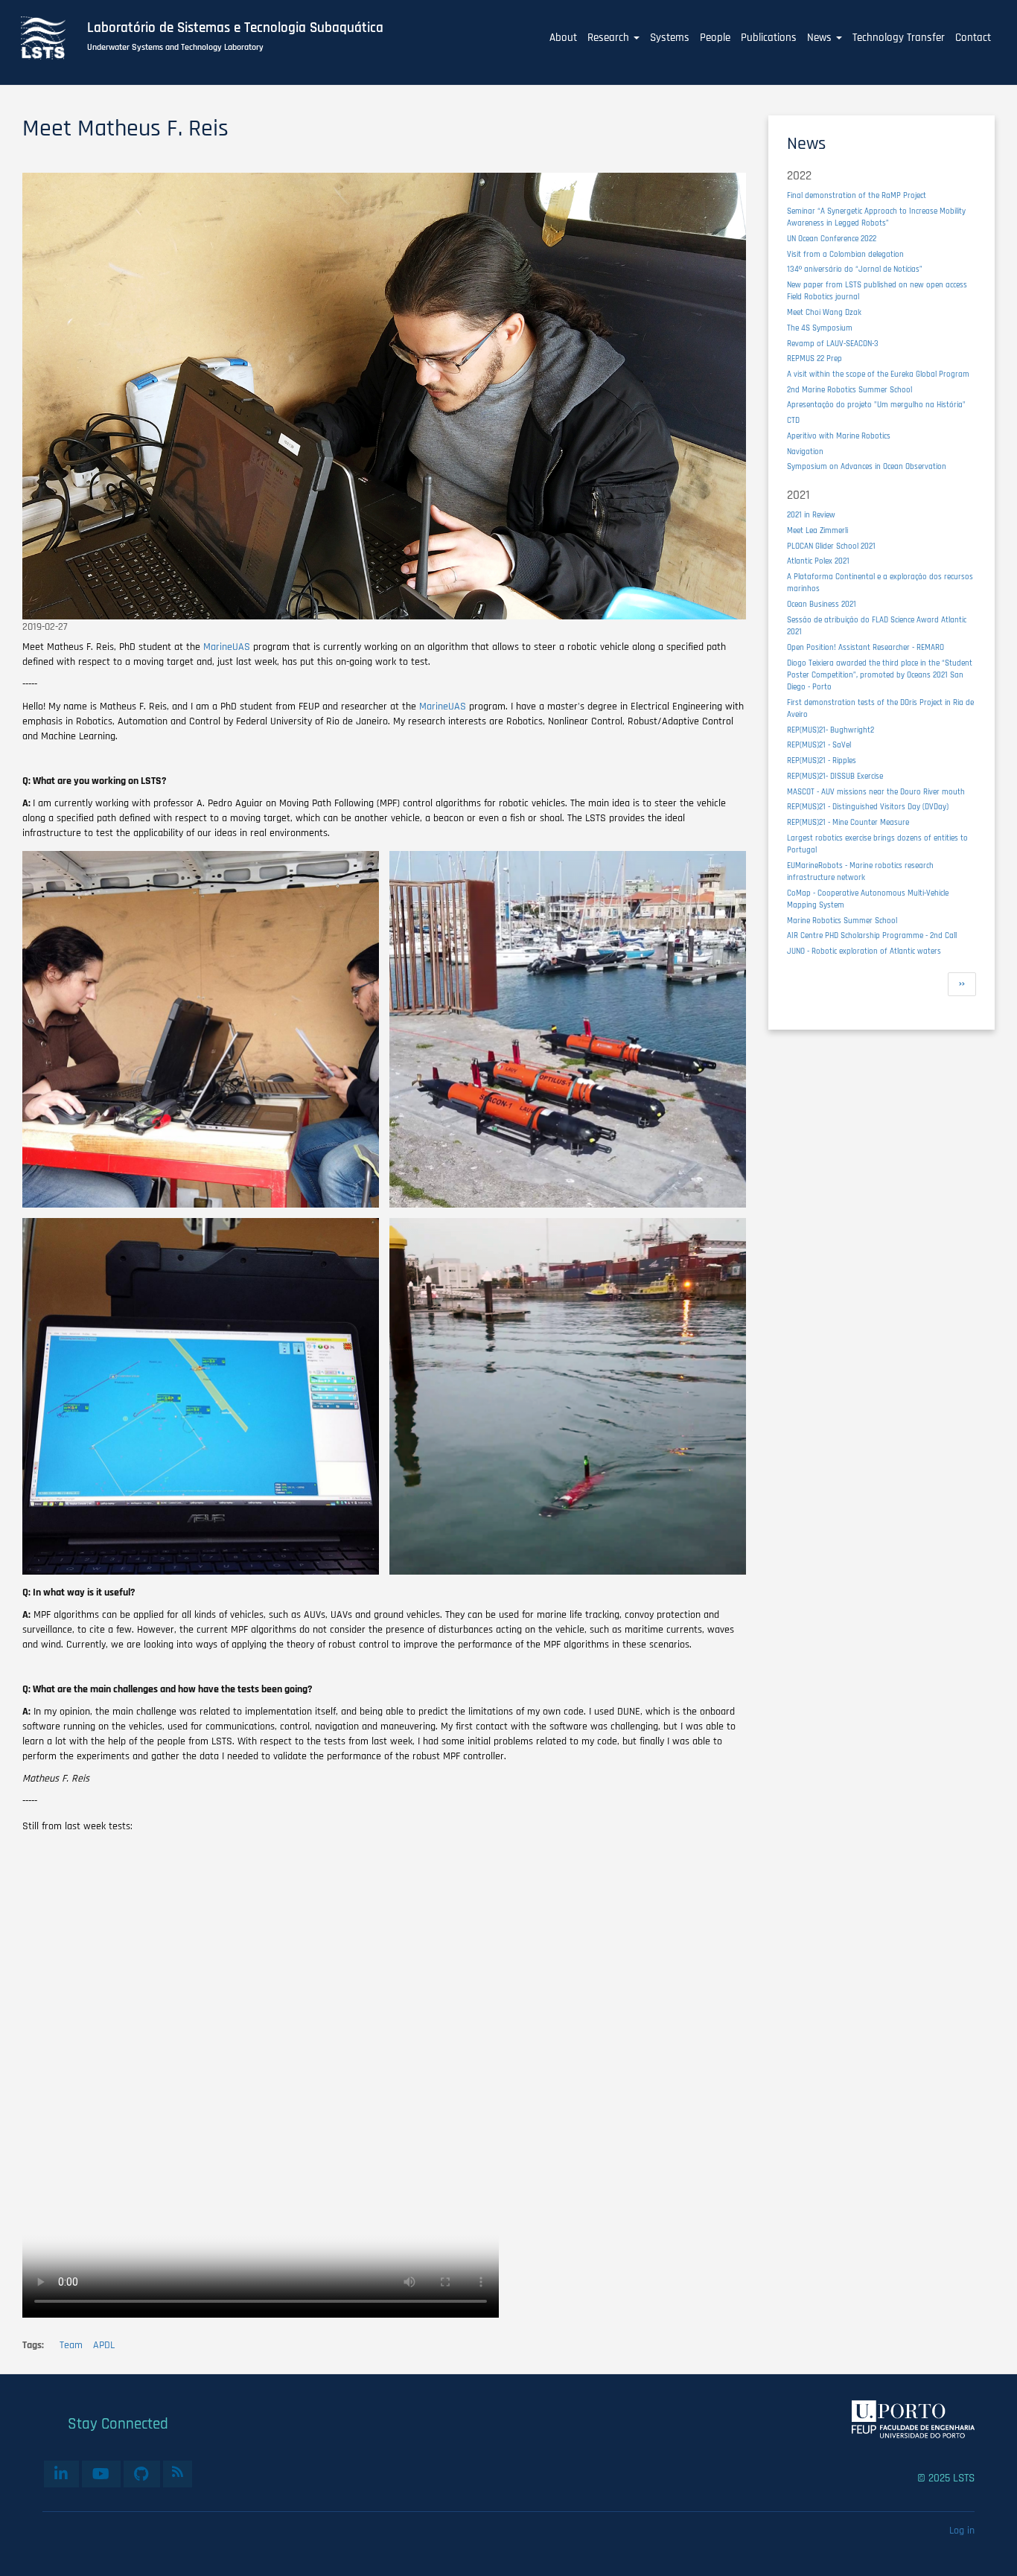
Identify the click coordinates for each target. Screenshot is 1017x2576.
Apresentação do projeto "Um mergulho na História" (876, 405)
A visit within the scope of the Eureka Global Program (878, 374)
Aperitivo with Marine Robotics (839, 436)
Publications (769, 38)
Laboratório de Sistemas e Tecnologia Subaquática (235, 28)
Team (71, 2345)
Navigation (805, 452)
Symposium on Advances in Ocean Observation (867, 466)
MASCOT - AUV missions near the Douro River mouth (876, 792)
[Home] (51, 38)
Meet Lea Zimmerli (817, 530)
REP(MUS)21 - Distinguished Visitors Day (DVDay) (868, 807)
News (821, 38)
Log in (962, 2531)
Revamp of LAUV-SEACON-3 (833, 344)
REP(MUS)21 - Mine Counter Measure (848, 822)
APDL (104, 2345)
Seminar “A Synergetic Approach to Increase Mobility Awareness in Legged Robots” (876, 217)
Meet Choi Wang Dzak (824, 312)
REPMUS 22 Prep (814, 358)
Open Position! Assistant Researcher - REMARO (865, 647)
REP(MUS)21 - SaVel (819, 745)
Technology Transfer (899, 38)
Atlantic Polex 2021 (818, 561)
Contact (973, 38)
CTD (793, 420)
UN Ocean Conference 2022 (832, 239)
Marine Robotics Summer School (842, 921)
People (715, 38)
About (563, 38)
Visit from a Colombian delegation (845, 254)
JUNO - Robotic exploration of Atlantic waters (864, 951)
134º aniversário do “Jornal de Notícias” (855, 269)
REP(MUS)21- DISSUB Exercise (835, 776)
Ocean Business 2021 (822, 604)
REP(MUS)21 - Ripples (822, 761)
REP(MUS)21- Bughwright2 (831, 730)
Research (610, 38)
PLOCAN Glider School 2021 (831, 546)
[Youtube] (101, 2474)
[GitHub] (142, 2474)
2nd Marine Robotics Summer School (849, 390)
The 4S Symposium (820, 328)
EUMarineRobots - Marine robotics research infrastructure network (860, 871)
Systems (670, 38)
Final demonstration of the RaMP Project (857, 195)
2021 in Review (811, 515)
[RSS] (178, 2472)
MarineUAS (227, 647)
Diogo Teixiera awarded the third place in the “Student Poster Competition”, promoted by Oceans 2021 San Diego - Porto (880, 675)
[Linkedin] (61, 2474)
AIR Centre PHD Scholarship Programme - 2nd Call (872, 935)
